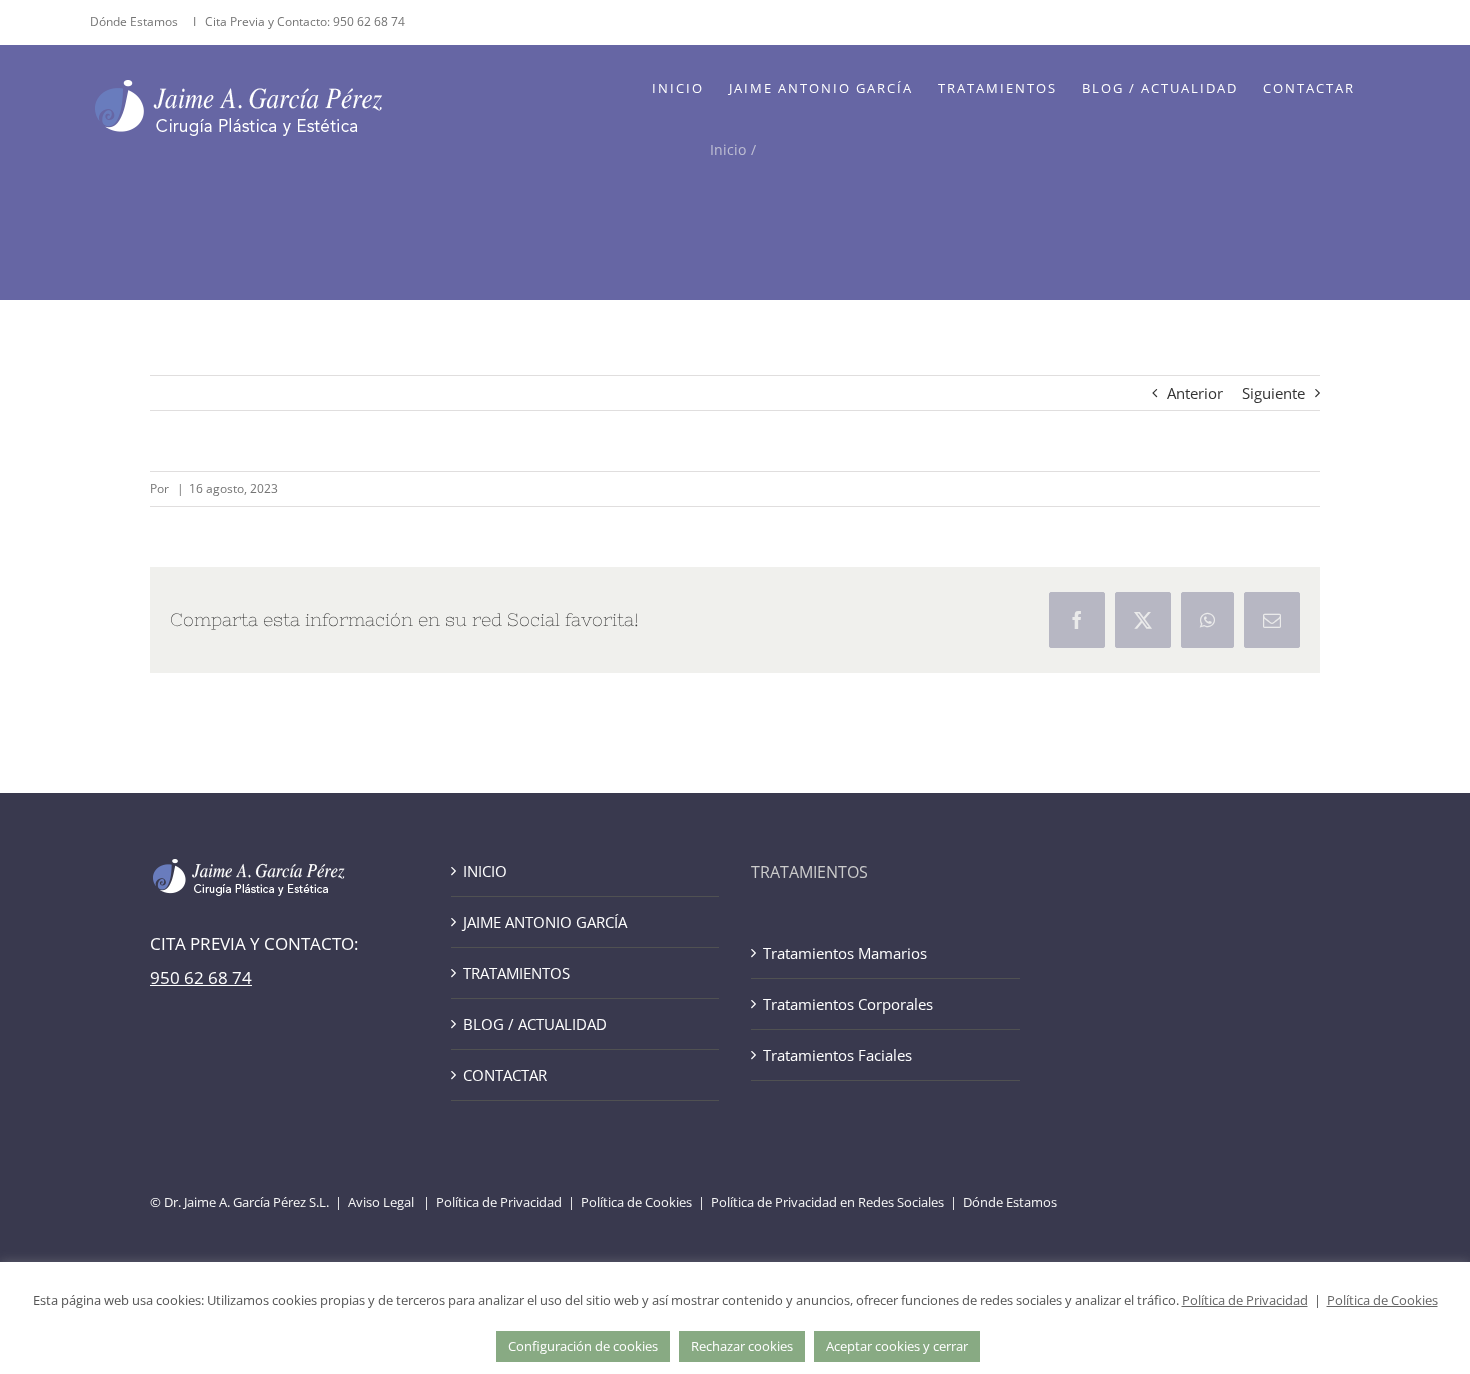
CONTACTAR (505, 1075)
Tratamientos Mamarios (845, 953)
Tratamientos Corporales (848, 1004)
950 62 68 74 (369, 21)
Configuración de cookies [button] (583, 1346)
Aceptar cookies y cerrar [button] (897, 1346)
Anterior (1195, 393)
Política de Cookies (636, 1202)
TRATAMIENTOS (516, 973)
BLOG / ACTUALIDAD (535, 1024)
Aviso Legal (381, 1202)
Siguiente (1273, 393)
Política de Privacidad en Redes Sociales (827, 1202)
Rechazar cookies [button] (742, 1346)
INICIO (485, 871)
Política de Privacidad (499, 1202)
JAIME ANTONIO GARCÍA (545, 922)
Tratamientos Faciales (837, 1055)
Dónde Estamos (135, 21)
